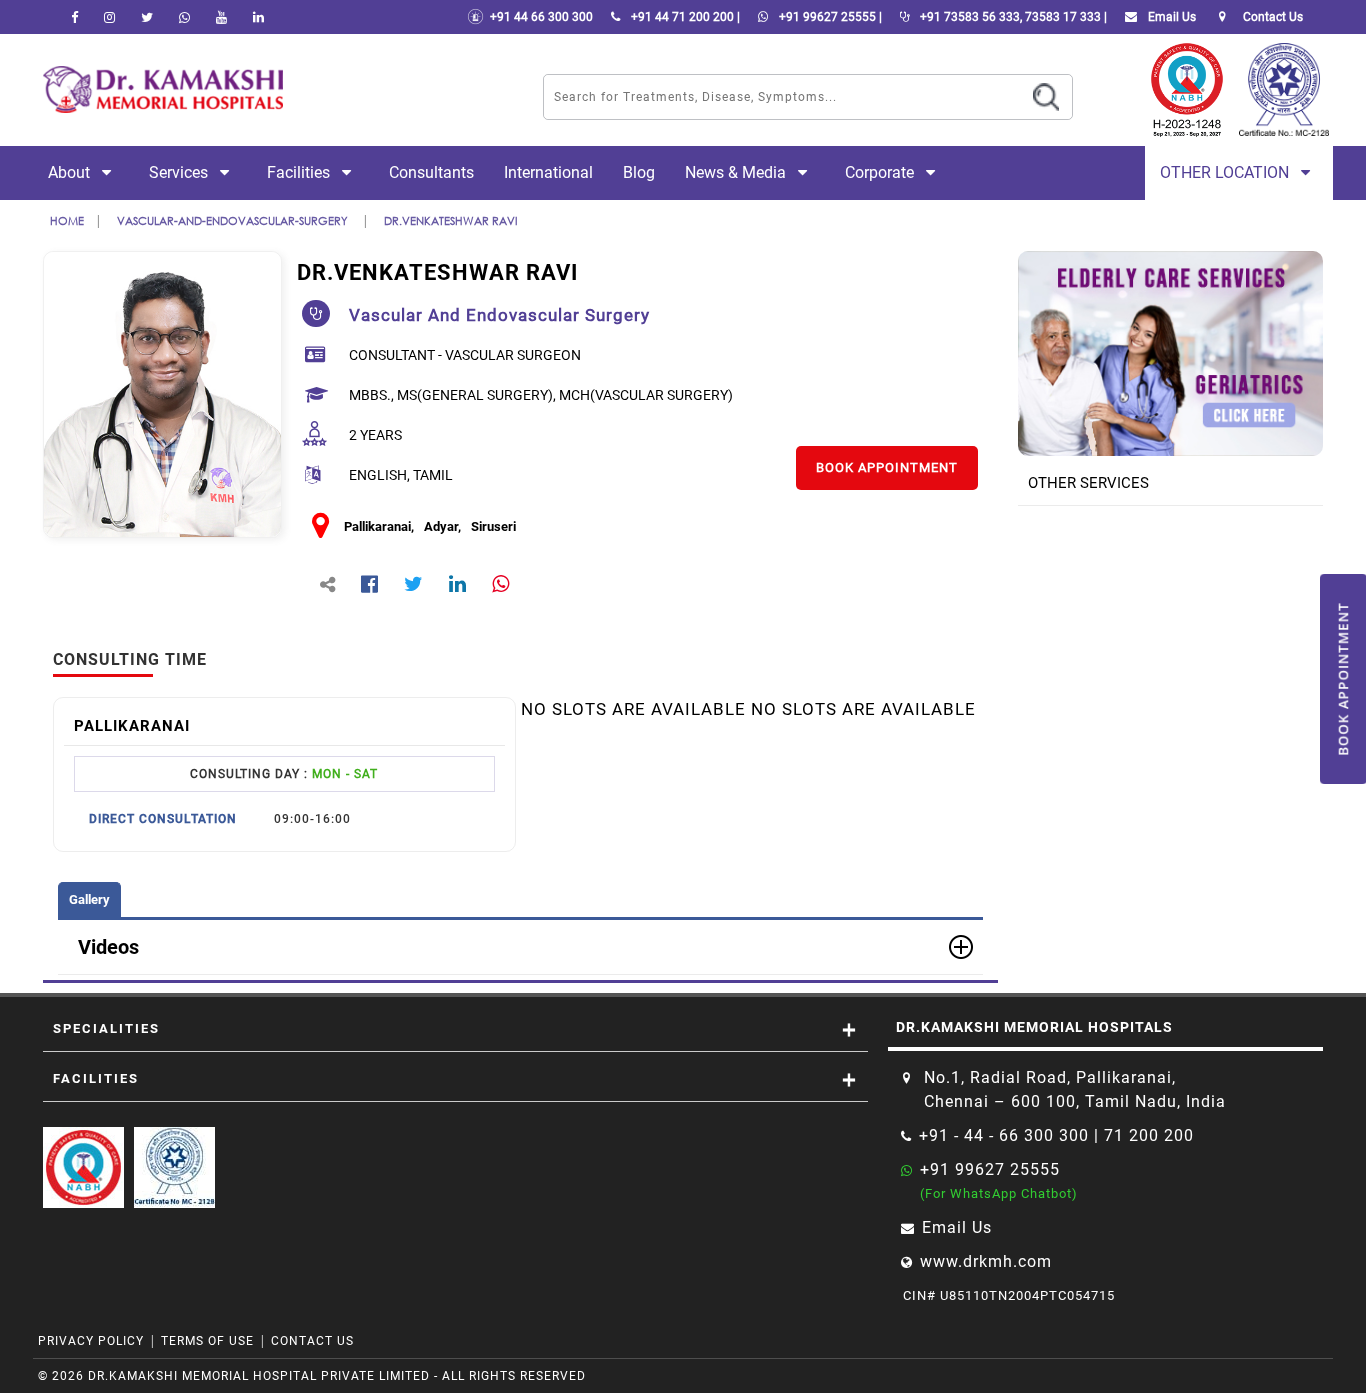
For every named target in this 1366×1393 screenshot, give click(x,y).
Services (180, 172)
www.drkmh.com (986, 1261)
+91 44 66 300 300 (538, 17)
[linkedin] (258, 17)
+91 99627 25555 (990, 1169)
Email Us (1170, 17)
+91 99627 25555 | (829, 17)
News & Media (737, 172)
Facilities (300, 172)
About (71, 172)
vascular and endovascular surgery (499, 315)
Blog (639, 172)
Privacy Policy (91, 1341)
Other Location (1226, 172)
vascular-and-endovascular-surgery (234, 220)
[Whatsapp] (184, 17)
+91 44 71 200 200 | (684, 17)
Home (67, 220)
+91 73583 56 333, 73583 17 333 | (1012, 17)
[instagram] (109, 17)
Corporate (881, 172)
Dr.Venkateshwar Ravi (450, 220)
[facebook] (74, 17)
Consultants (431, 172)
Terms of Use (207, 1341)
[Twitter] (147, 17)
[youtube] (221, 17)
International (548, 172)
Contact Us (312, 1341)
